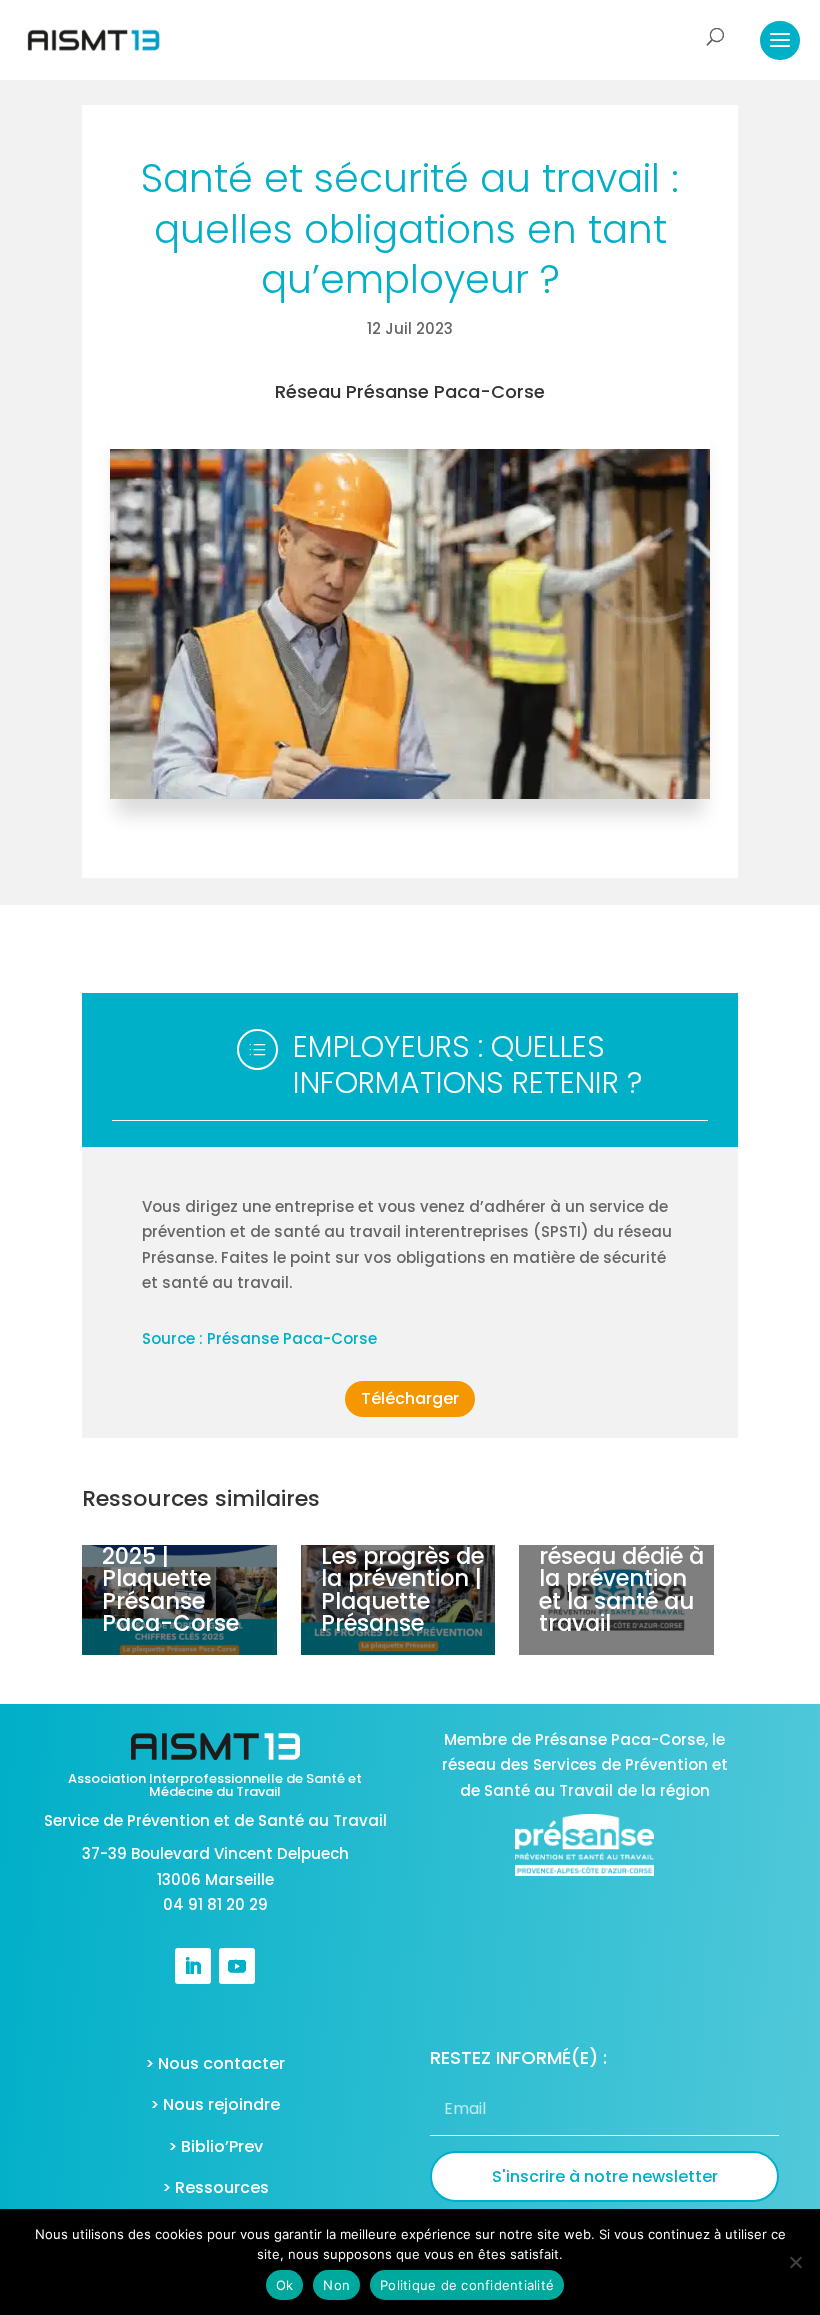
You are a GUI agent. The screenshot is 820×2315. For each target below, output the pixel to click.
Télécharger (410, 1398)
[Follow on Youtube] (237, 1966)
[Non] (795, 2262)
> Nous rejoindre (215, 2104)
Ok (285, 2285)
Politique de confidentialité (467, 2285)
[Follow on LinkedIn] (193, 1966)
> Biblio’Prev (215, 2146)
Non (336, 2285)
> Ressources (215, 2187)
